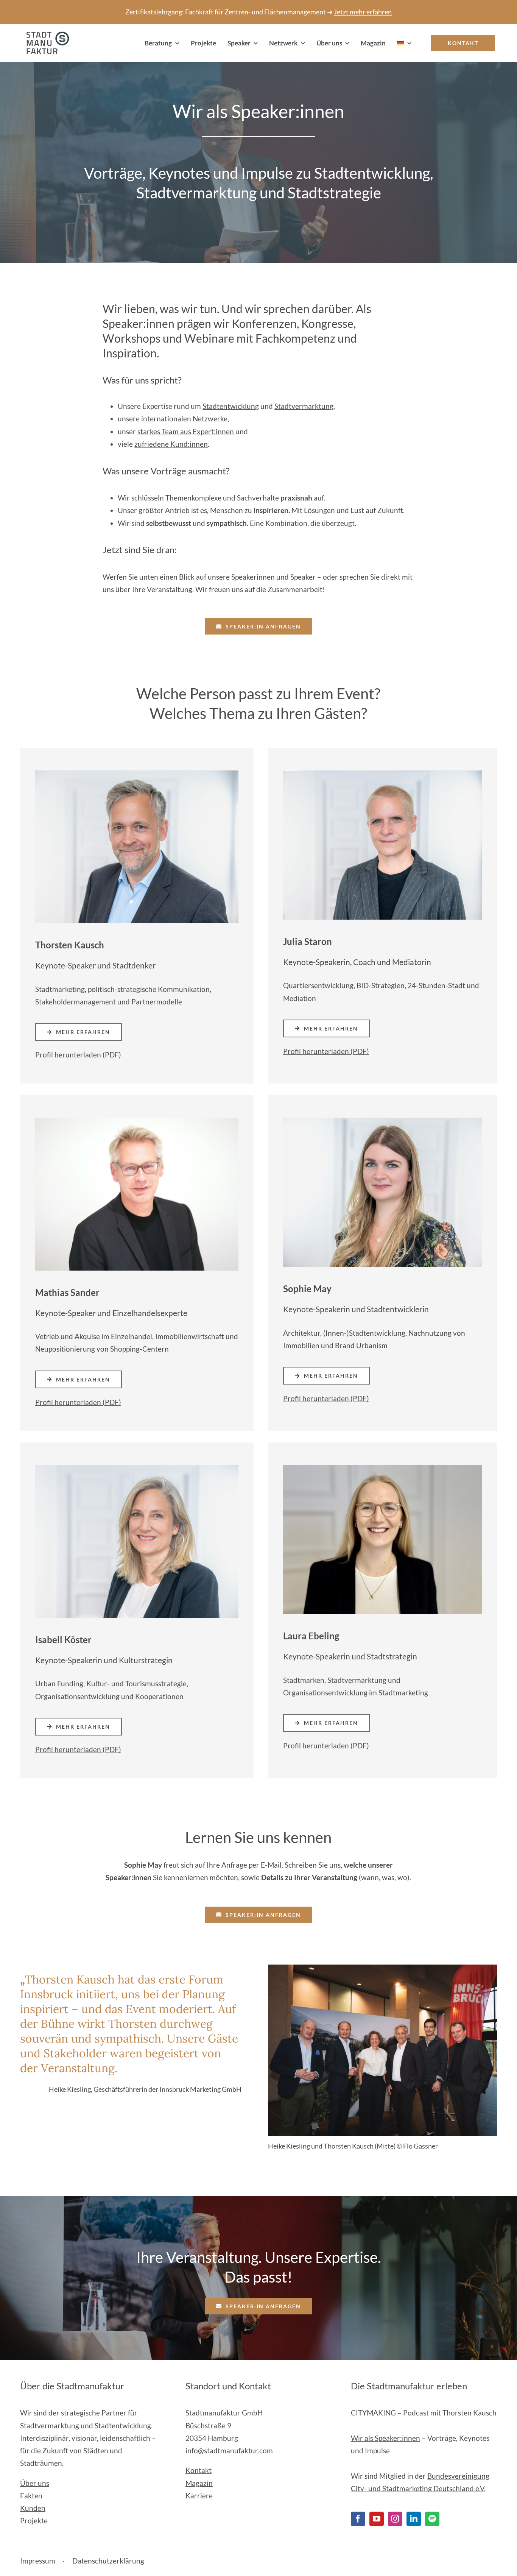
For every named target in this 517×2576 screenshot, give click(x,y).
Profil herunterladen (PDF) (78, 1055)
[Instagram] (395, 2519)
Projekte (34, 2521)
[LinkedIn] (414, 2519)
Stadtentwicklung (231, 406)
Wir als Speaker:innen (385, 2438)
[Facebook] (358, 2519)
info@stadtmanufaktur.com (229, 2450)
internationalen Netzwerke (184, 419)
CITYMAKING (373, 2413)
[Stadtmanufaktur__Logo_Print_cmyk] (45, 35)
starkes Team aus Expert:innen (186, 431)
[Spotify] (432, 2519)
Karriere (199, 2496)
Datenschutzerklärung (108, 2561)
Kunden (33, 2508)
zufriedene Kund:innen (171, 444)
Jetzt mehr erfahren (363, 12)
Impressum (38, 2561)
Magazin (199, 2483)
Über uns (35, 2483)
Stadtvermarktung (304, 406)
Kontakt (199, 2470)
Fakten (31, 2496)
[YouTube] (377, 2519)
